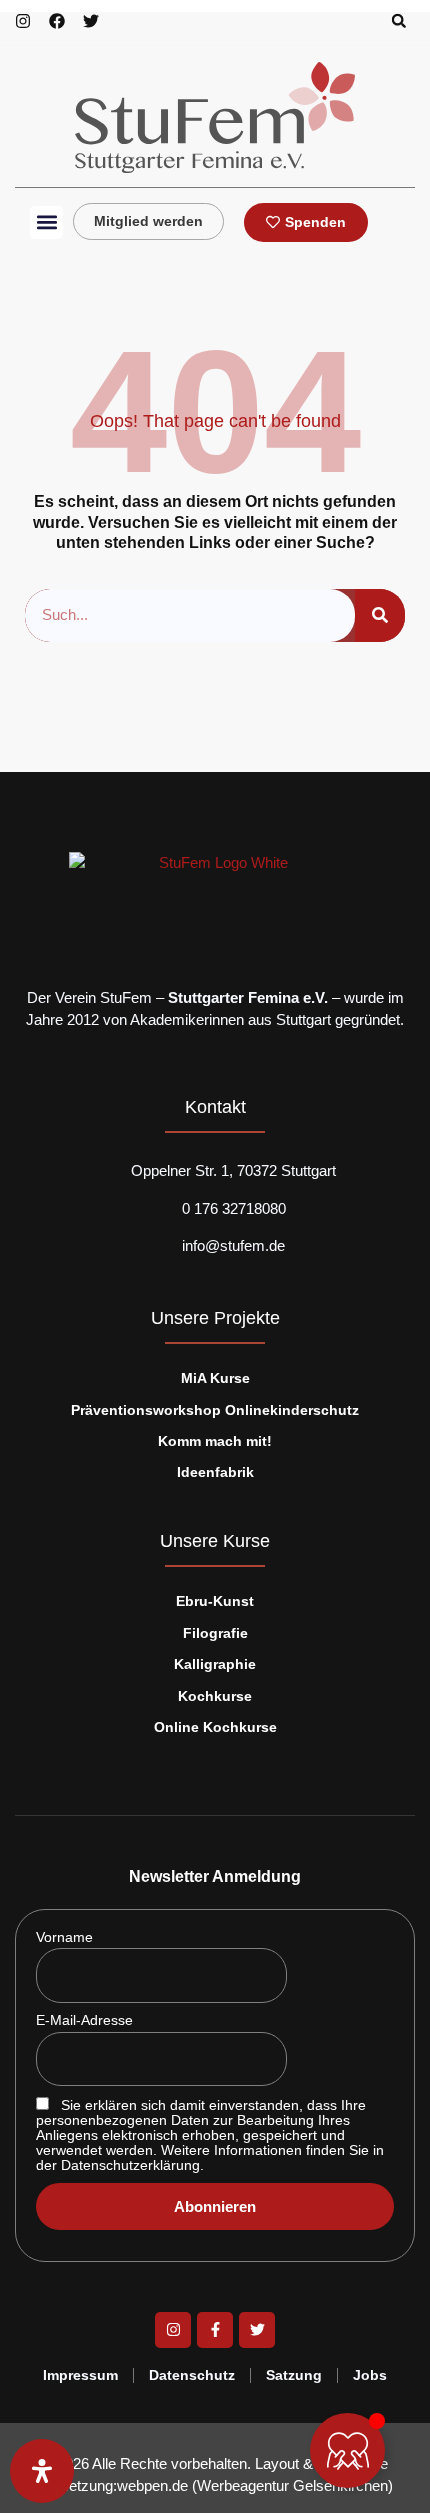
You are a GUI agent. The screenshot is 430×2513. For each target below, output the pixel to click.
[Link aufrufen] (215, 117)
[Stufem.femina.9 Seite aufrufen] (57, 21)
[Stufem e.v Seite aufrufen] (23, 21)
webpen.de (152, 2485)
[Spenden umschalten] (347, 2450)
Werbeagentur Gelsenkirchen (292, 2485)
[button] (399, 21)
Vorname (64, 1937)
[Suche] (380, 615)
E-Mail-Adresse (84, 2020)
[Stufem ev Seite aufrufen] (91, 21)
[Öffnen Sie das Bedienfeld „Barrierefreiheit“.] (42, 2471)
